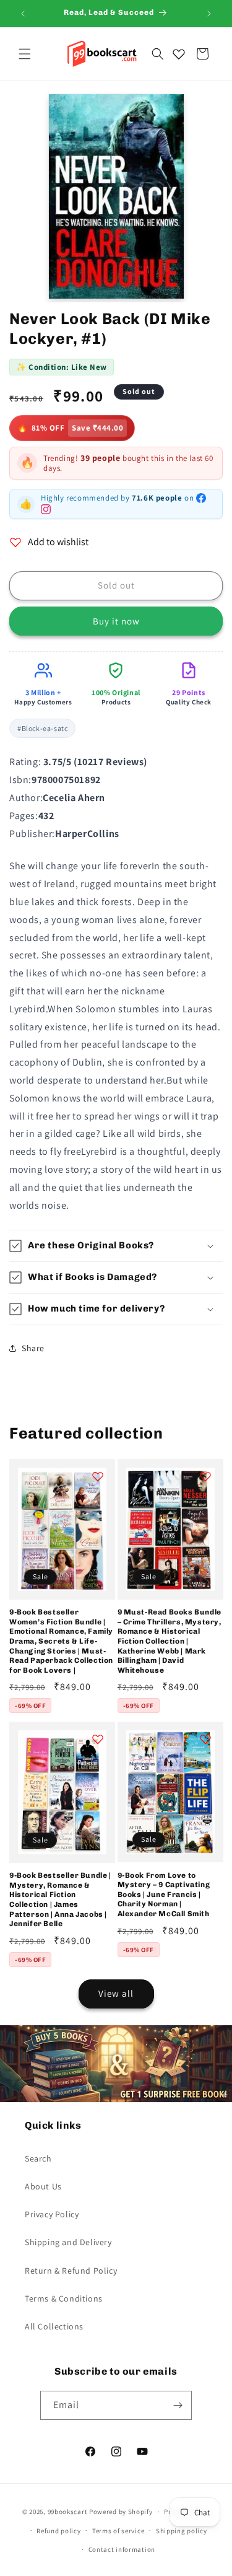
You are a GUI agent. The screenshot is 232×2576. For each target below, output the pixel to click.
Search (38, 2158)
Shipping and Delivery (68, 2242)
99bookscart (68, 2512)
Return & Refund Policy (71, 2271)
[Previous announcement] (23, 14)
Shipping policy (182, 2531)
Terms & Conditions (64, 2298)
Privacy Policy (52, 2214)
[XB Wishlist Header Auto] (179, 54)
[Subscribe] (178, 2405)
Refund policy (58, 2531)
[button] (25, 54)
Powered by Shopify (121, 2512)
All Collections (54, 2326)
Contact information (122, 2549)
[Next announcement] (209, 14)
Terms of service (118, 2531)
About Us (43, 2186)
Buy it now (116, 621)
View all (116, 1993)
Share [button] (33, 1348)
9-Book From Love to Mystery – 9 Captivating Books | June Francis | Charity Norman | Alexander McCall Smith (164, 1895)
